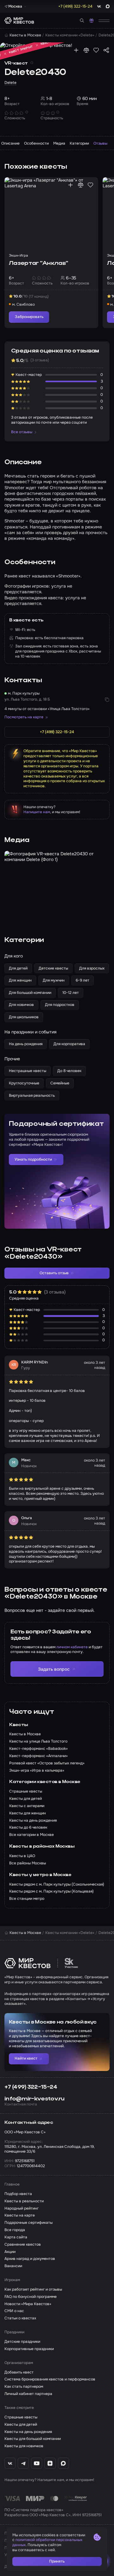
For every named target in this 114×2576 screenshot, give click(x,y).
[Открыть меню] (104, 20)
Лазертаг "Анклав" (38, 263)
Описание (10, 143)
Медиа (59, 143)
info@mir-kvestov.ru (35, 2099)
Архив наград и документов (30, 2259)
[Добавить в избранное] (96, 50)
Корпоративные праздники (29, 2349)
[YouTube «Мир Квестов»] (37, 2463)
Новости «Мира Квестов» (28, 2304)
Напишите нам (37, 812)
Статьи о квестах (20, 2318)
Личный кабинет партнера (28, 2394)
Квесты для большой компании (33, 2439)
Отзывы (100, 143)
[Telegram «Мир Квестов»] (23, 2463)
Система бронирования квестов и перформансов (50, 2379)
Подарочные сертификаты (28, 2223)
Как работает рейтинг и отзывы (33, 2289)
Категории (79, 143)
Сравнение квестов (23, 2245)
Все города (15, 2230)
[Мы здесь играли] (76, 50)
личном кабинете (72, 1647)
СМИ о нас (14, 2311)
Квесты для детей (21, 2425)
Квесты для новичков (24, 2446)
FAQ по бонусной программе (31, 2297)
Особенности (36, 143)
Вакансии (13, 2266)
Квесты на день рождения (28, 2432)
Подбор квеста (18, 2194)
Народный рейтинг (22, 2208)
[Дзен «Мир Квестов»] (50, 2463)
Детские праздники (22, 2342)
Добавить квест (19, 2372)
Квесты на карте (20, 2215)
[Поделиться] (106, 50)
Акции (10, 2252)
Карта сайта (16, 2237)
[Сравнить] (86, 50)
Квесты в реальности (24, 2201)
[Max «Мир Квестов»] (63, 2463)
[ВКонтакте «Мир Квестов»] (10, 2463)
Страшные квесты (21, 2417)
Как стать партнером (24, 2387)
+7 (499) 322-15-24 (31, 2087)
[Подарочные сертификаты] (92, 21)
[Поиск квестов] (82, 21)
